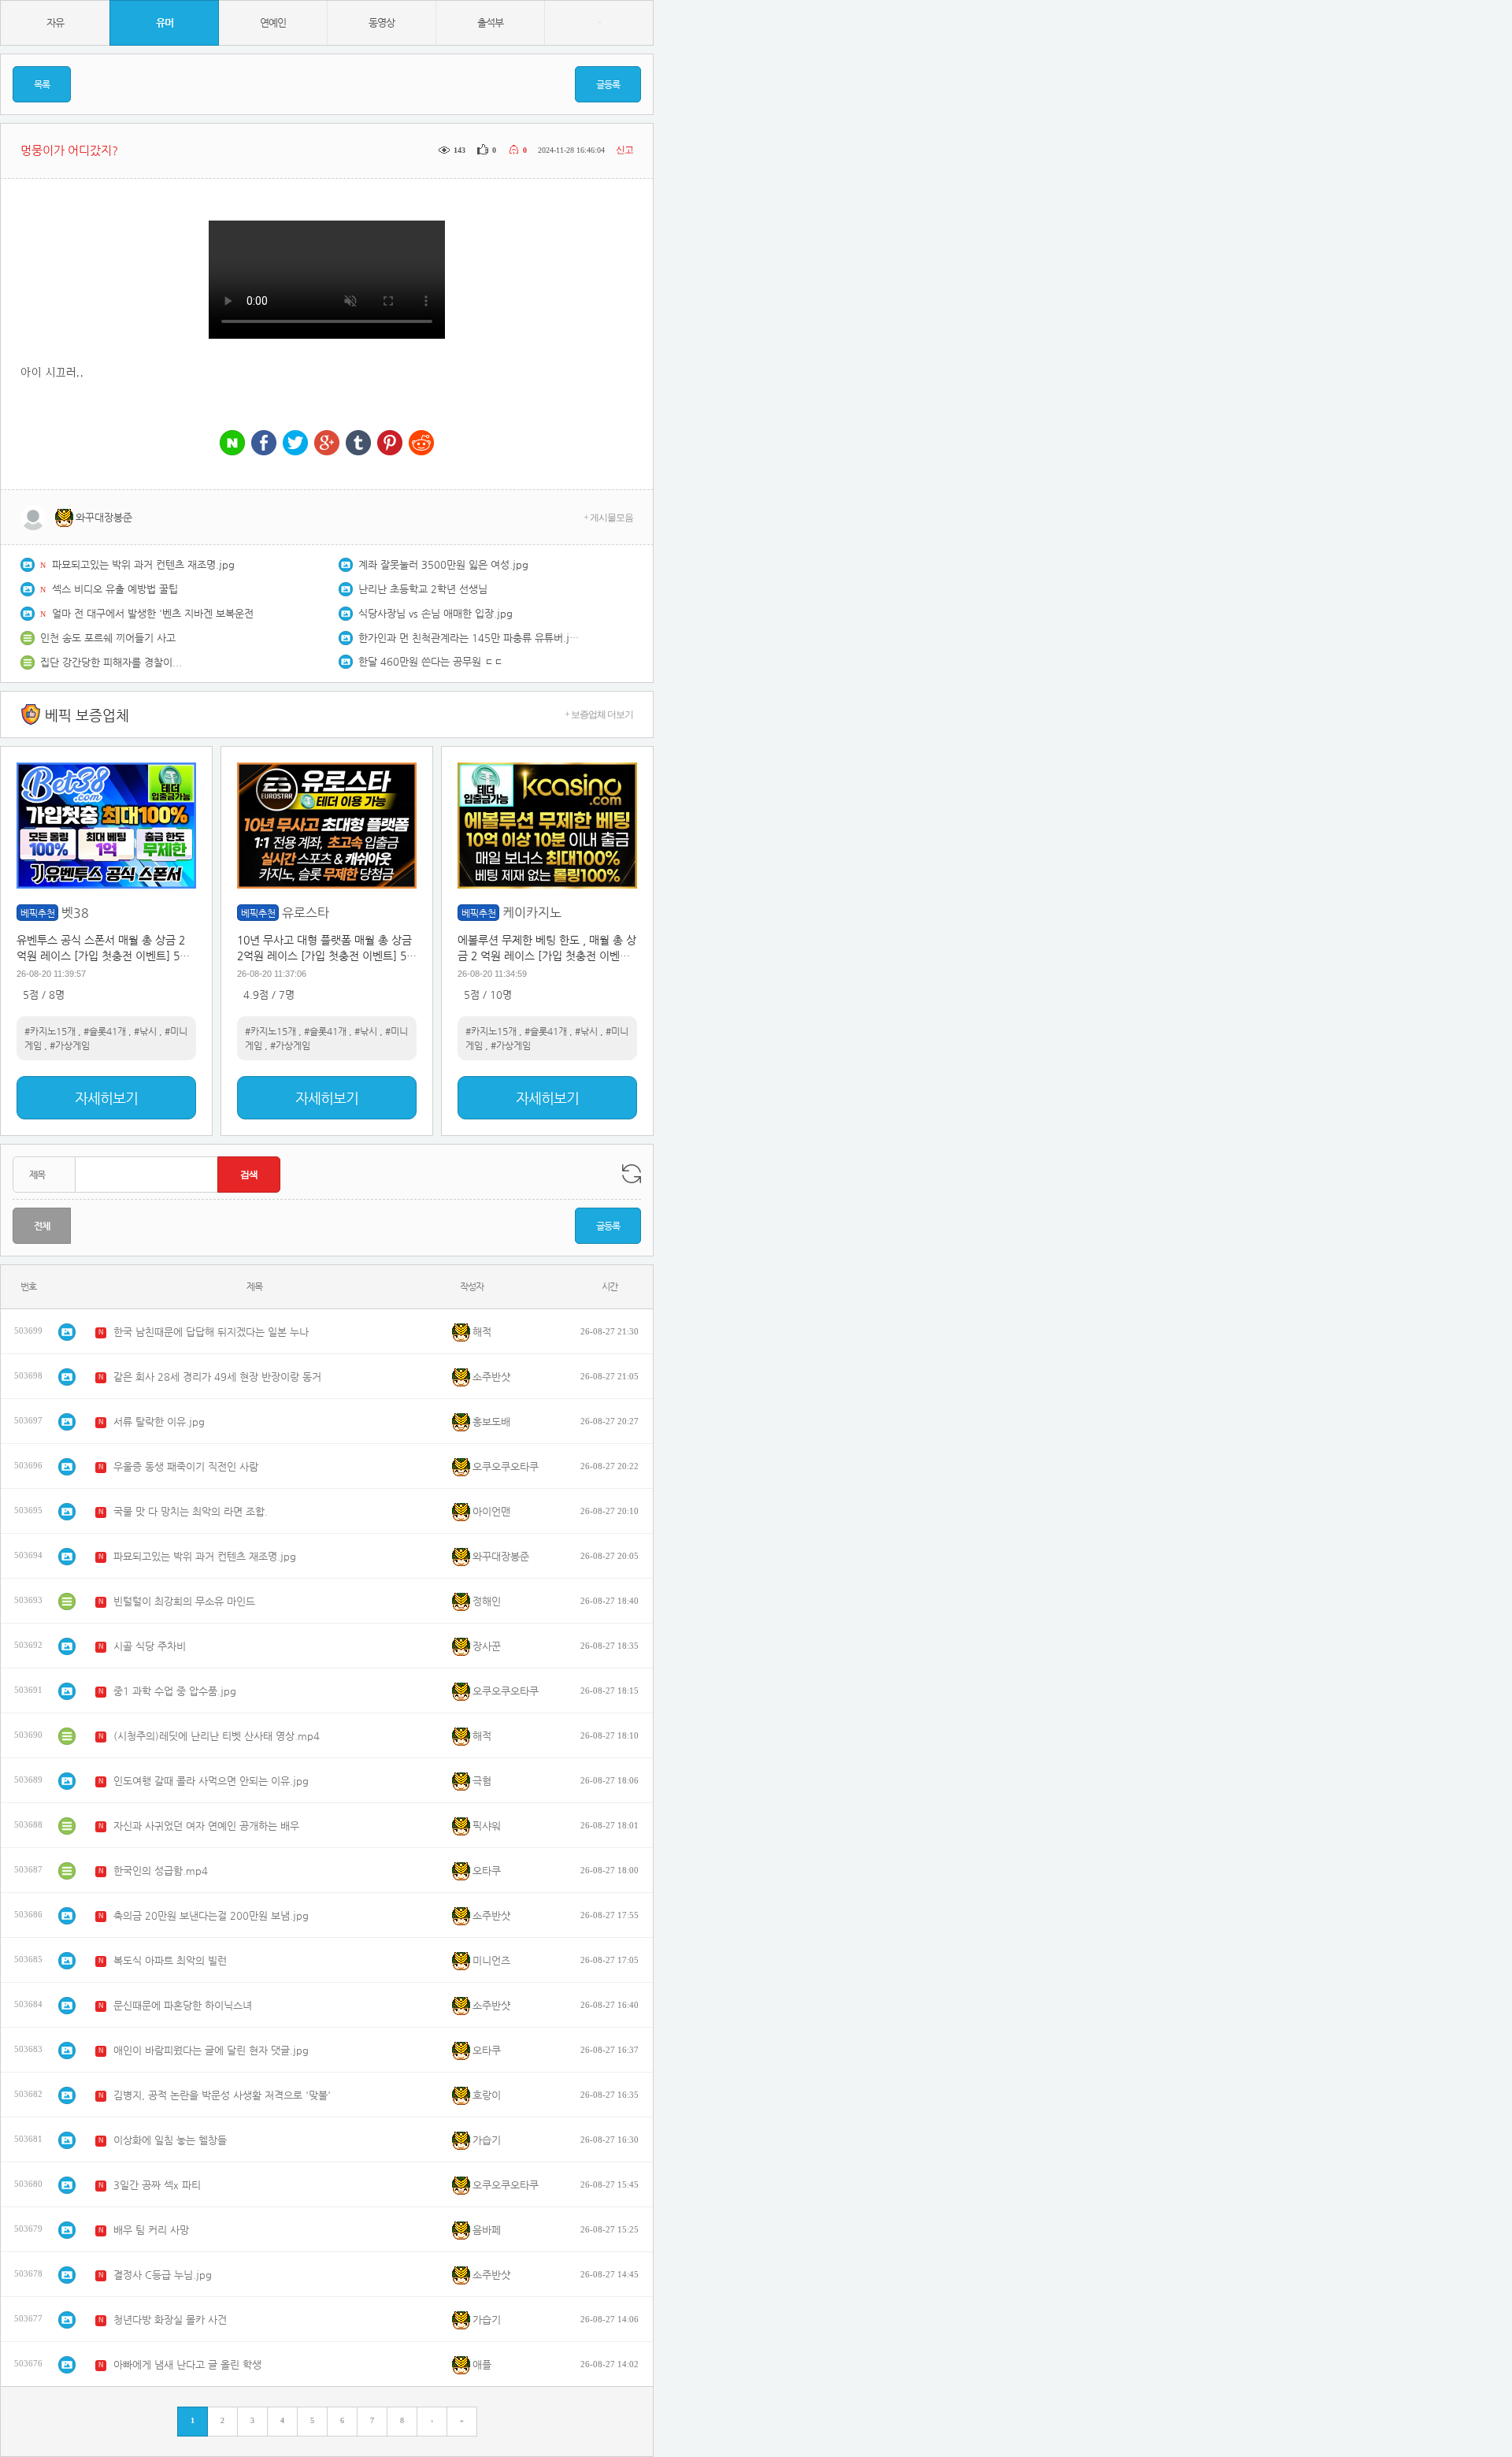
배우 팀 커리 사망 (151, 2230)
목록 (42, 84)
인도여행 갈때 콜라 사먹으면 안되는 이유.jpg (211, 1781)
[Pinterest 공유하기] (390, 444)
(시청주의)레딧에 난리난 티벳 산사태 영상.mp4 (217, 1736)
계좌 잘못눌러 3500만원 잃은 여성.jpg (443, 564)
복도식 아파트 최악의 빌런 (170, 1960)
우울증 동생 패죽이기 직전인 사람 (186, 1466)
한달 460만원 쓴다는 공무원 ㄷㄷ (431, 661)
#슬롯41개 (105, 1031)
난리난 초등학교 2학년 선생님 (423, 589)
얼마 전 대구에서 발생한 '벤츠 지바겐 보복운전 (153, 613)
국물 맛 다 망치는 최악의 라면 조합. (191, 1511)
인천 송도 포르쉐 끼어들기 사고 (108, 638)
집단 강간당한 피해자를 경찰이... (111, 662)
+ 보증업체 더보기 (599, 714)
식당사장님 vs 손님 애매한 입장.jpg (435, 613)
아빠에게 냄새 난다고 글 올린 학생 (187, 2364)
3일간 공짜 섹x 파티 (157, 2185)
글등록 (608, 84)
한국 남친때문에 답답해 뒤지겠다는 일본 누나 (211, 1332)
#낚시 (145, 1031)
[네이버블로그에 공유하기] (232, 444)
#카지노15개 (50, 1031)
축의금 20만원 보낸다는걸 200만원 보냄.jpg (211, 1915)
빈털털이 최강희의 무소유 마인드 (184, 1601)
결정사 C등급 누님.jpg (163, 2275)
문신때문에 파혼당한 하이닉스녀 (183, 2005)
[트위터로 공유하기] (295, 444)
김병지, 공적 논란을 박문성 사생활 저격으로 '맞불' (222, 2095)
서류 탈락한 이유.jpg (159, 1421)
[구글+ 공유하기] (327, 444)
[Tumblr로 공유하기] (358, 444)
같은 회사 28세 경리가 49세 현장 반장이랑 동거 (217, 1377)
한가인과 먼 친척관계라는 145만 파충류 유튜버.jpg (469, 638)
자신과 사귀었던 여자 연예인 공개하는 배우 (206, 1826)
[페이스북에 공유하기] (264, 444)
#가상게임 (70, 1045)
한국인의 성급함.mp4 (161, 1871)
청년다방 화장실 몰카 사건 (170, 2320)
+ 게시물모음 (608, 518)
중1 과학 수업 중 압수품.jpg (175, 1691)
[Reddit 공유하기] (421, 444)
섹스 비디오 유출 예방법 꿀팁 (115, 589)
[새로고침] (632, 1174)
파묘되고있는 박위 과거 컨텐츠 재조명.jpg (143, 564)
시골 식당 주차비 (150, 1646)
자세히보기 (106, 1098)
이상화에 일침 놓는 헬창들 (170, 2140)
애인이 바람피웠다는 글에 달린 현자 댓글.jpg (211, 2050)
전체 (42, 1226)
